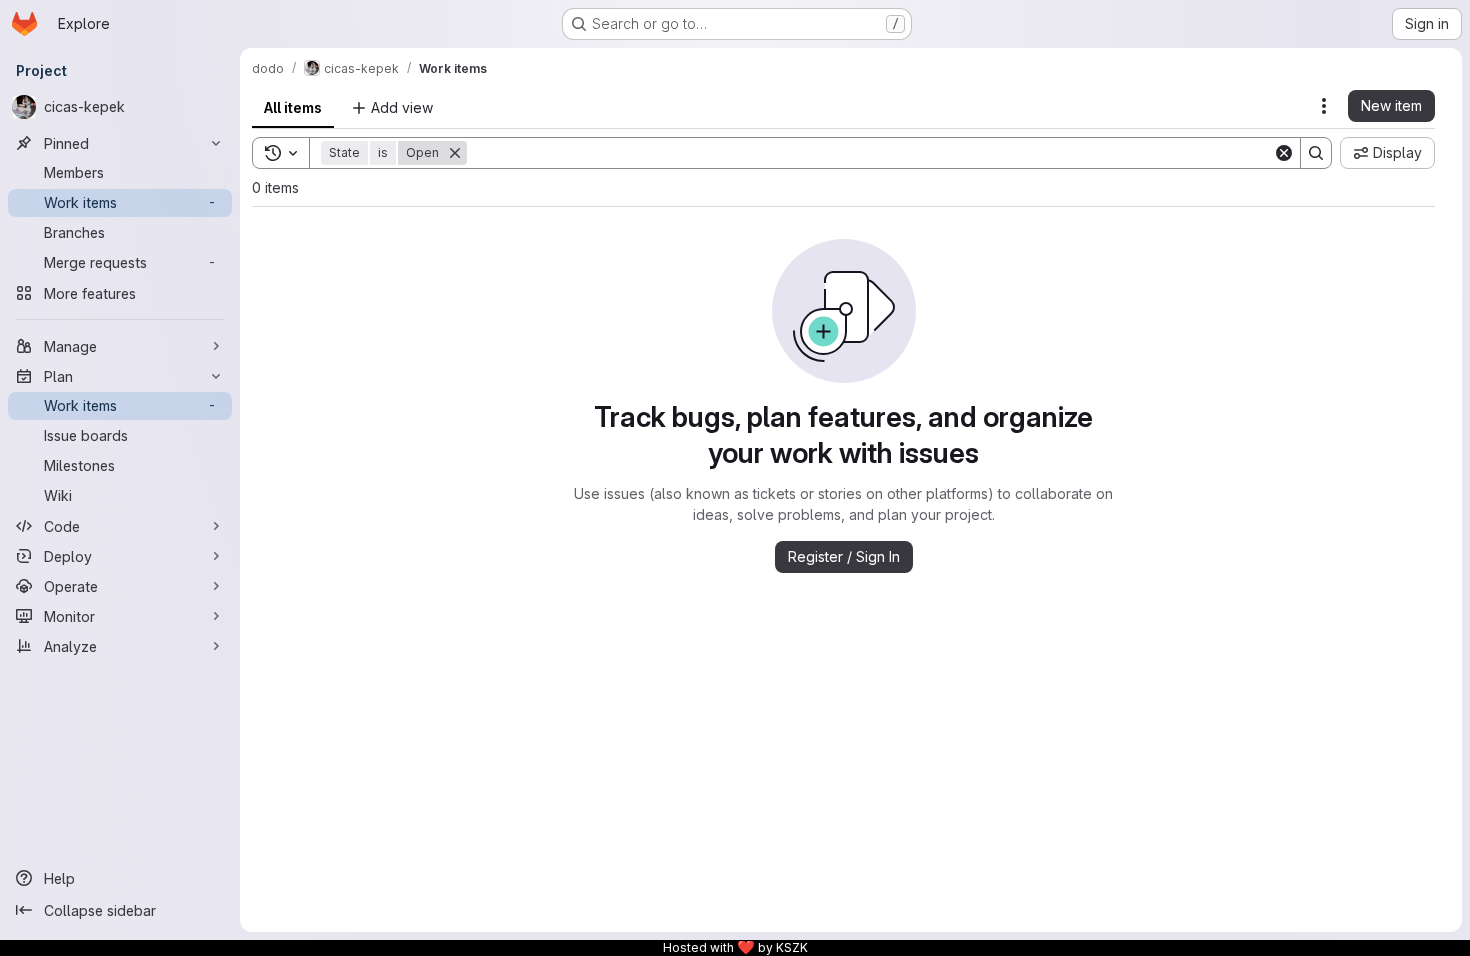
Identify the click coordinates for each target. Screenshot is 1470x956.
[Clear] (1284, 153)
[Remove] (455, 153)
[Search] (1316, 153)
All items (293, 107)
